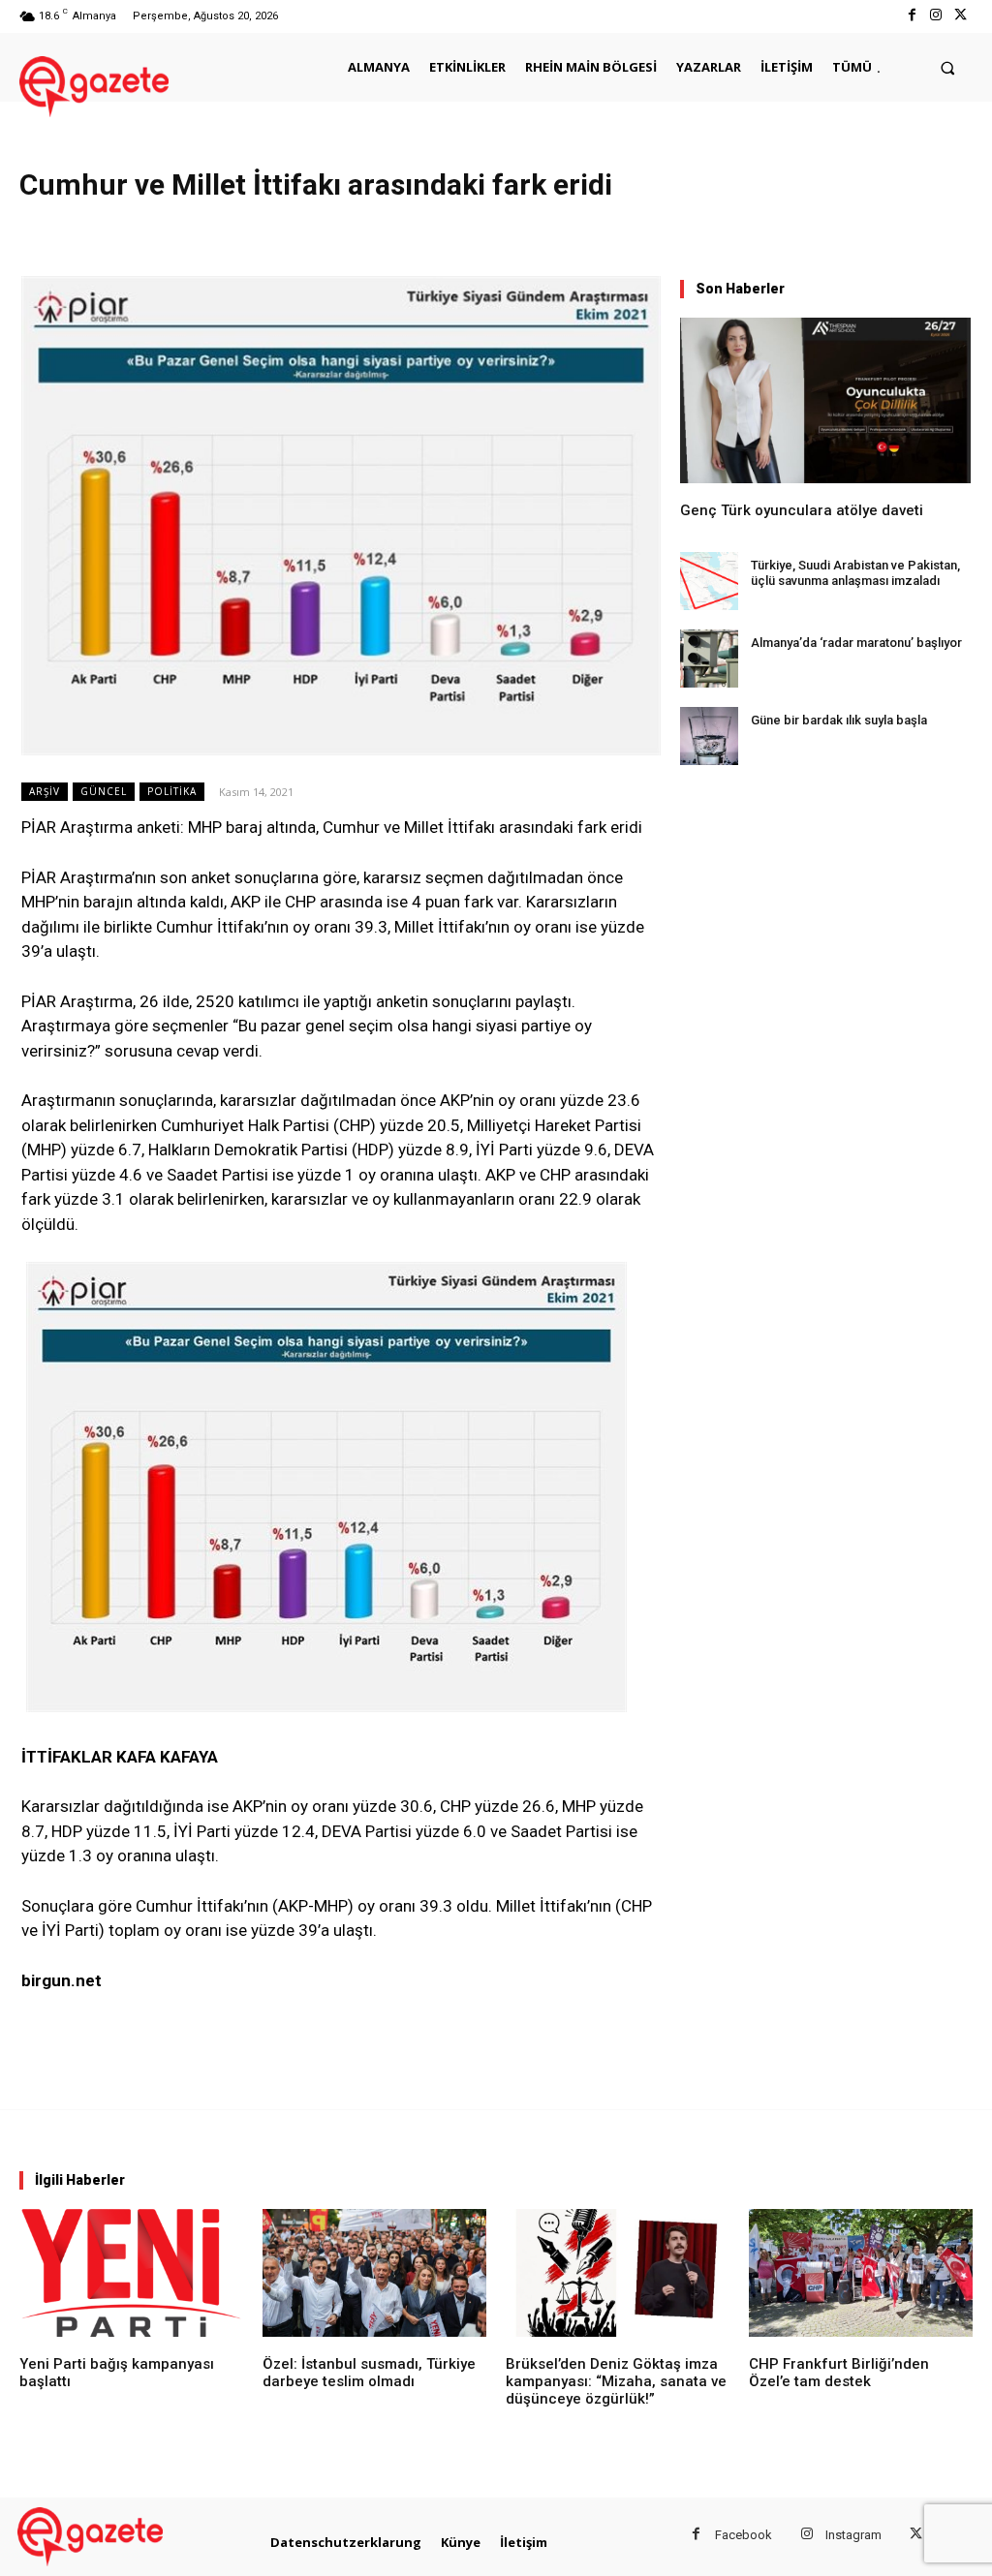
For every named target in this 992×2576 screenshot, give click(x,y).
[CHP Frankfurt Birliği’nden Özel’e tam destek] (861, 2273)
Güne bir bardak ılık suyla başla (839, 720)
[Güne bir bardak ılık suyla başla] (709, 736)
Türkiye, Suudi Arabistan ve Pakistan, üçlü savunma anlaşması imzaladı (855, 573)
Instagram (853, 2535)
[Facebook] (911, 16)
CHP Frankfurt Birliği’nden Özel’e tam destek (839, 2373)
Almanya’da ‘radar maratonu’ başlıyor (856, 643)
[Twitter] (961, 16)
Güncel (104, 791)
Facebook (744, 2535)
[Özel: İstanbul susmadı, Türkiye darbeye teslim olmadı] (374, 2273)
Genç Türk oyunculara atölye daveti (802, 510)
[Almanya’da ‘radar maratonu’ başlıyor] (709, 659)
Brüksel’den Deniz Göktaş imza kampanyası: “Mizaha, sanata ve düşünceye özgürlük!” (616, 2381)
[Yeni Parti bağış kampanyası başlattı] (131, 2273)
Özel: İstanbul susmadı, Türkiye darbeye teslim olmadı (369, 2373)
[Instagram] (936, 16)
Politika (172, 791)
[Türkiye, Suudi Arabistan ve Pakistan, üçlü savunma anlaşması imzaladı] (709, 581)
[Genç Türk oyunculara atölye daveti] (825, 400)
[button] (948, 67)
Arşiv (45, 791)
